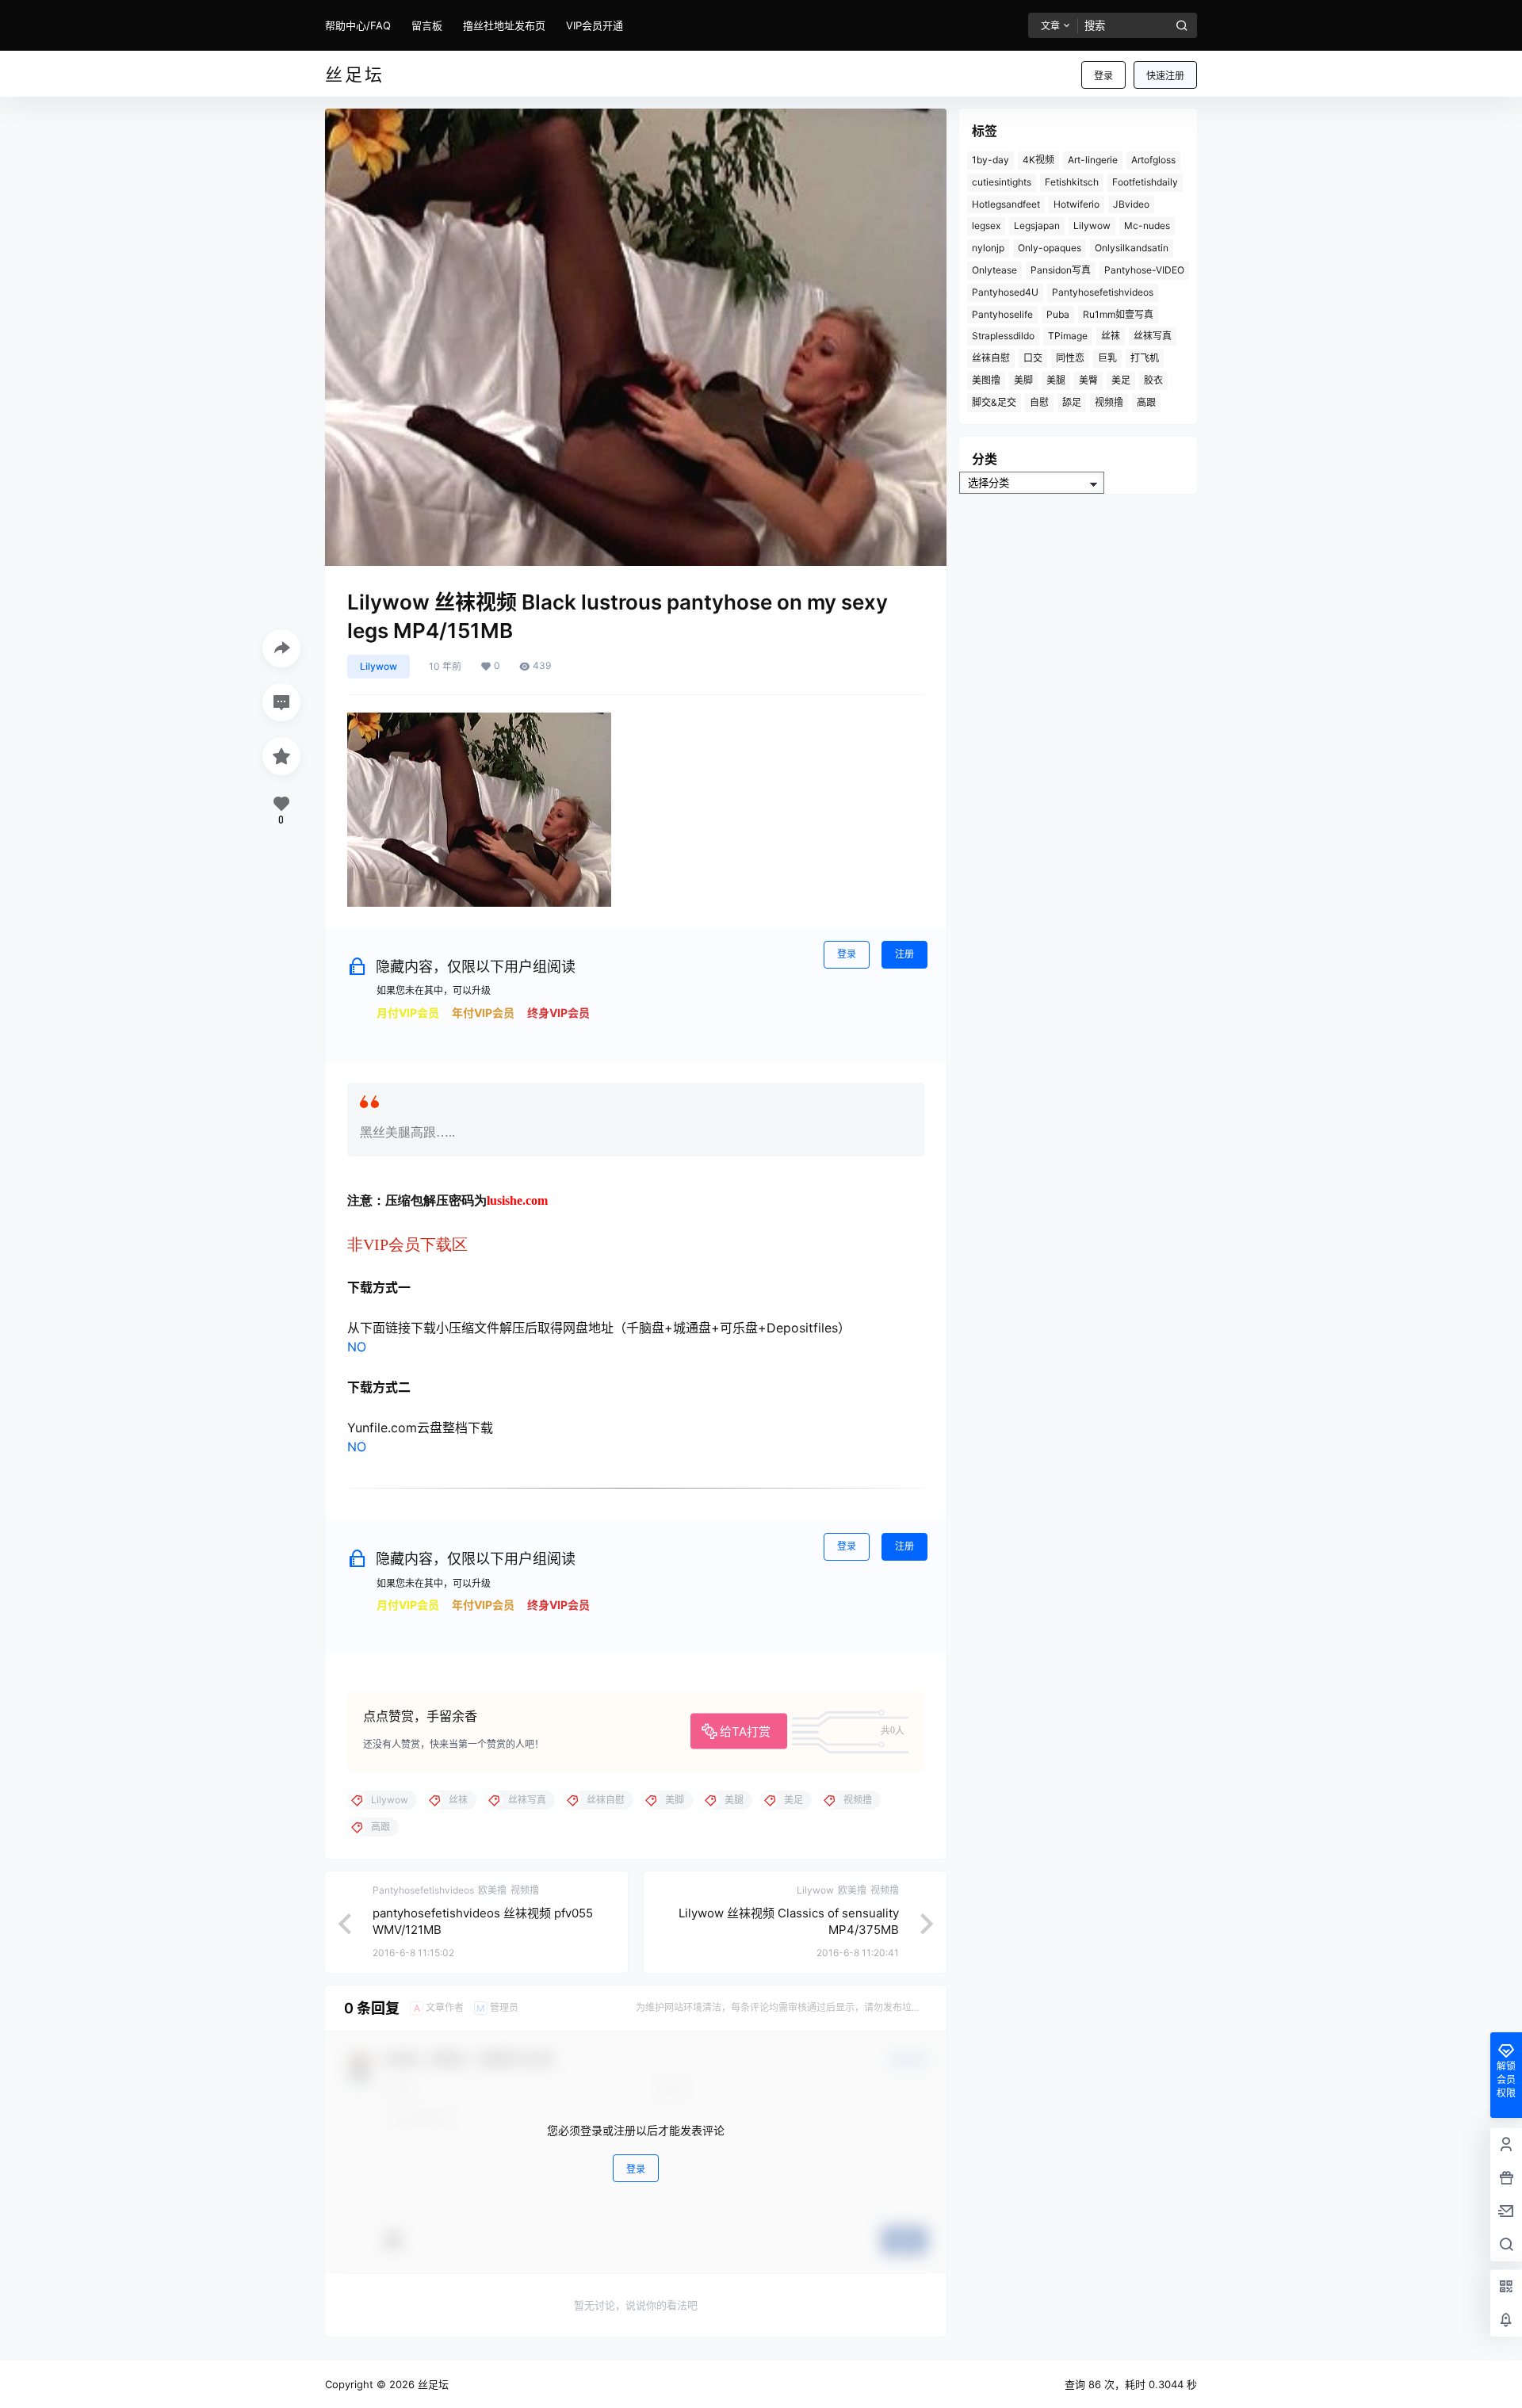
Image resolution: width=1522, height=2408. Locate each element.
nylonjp (988, 248)
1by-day (990, 160)
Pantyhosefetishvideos (1103, 292)
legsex (986, 226)
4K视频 (1038, 160)
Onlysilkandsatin (1132, 248)
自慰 (1039, 402)
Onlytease (994, 270)
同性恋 (1070, 358)
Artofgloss (1153, 160)
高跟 (1146, 402)
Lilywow (379, 666)
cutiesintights (1002, 182)
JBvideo (1131, 204)
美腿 (1056, 380)
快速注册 (1165, 76)
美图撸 (986, 380)
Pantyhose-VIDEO (1144, 270)
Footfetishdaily (1145, 182)
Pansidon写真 (1061, 270)
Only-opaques (1050, 248)
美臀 (1088, 380)
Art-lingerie (1093, 160)
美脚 (1023, 380)
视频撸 (1109, 402)
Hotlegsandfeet (1006, 204)
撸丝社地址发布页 (504, 25)
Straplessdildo (1003, 336)
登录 (1103, 76)
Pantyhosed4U (1005, 292)
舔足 (1072, 402)
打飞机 (1145, 358)
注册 (904, 954)
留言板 (427, 25)
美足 (1121, 380)
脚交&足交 (994, 402)
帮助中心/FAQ (358, 25)
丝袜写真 (1153, 336)
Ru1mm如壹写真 (1118, 314)
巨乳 (1107, 358)
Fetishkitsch (1072, 182)
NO (357, 1347)
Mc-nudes (1147, 226)
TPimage (1068, 336)
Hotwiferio (1076, 204)
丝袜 (1111, 336)
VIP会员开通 (595, 25)
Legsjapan (1037, 226)
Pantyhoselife (1002, 314)
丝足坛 (432, 2384)
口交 (1033, 358)
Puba (1058, 314)
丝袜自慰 (991, 358)
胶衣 (1153, 380)
